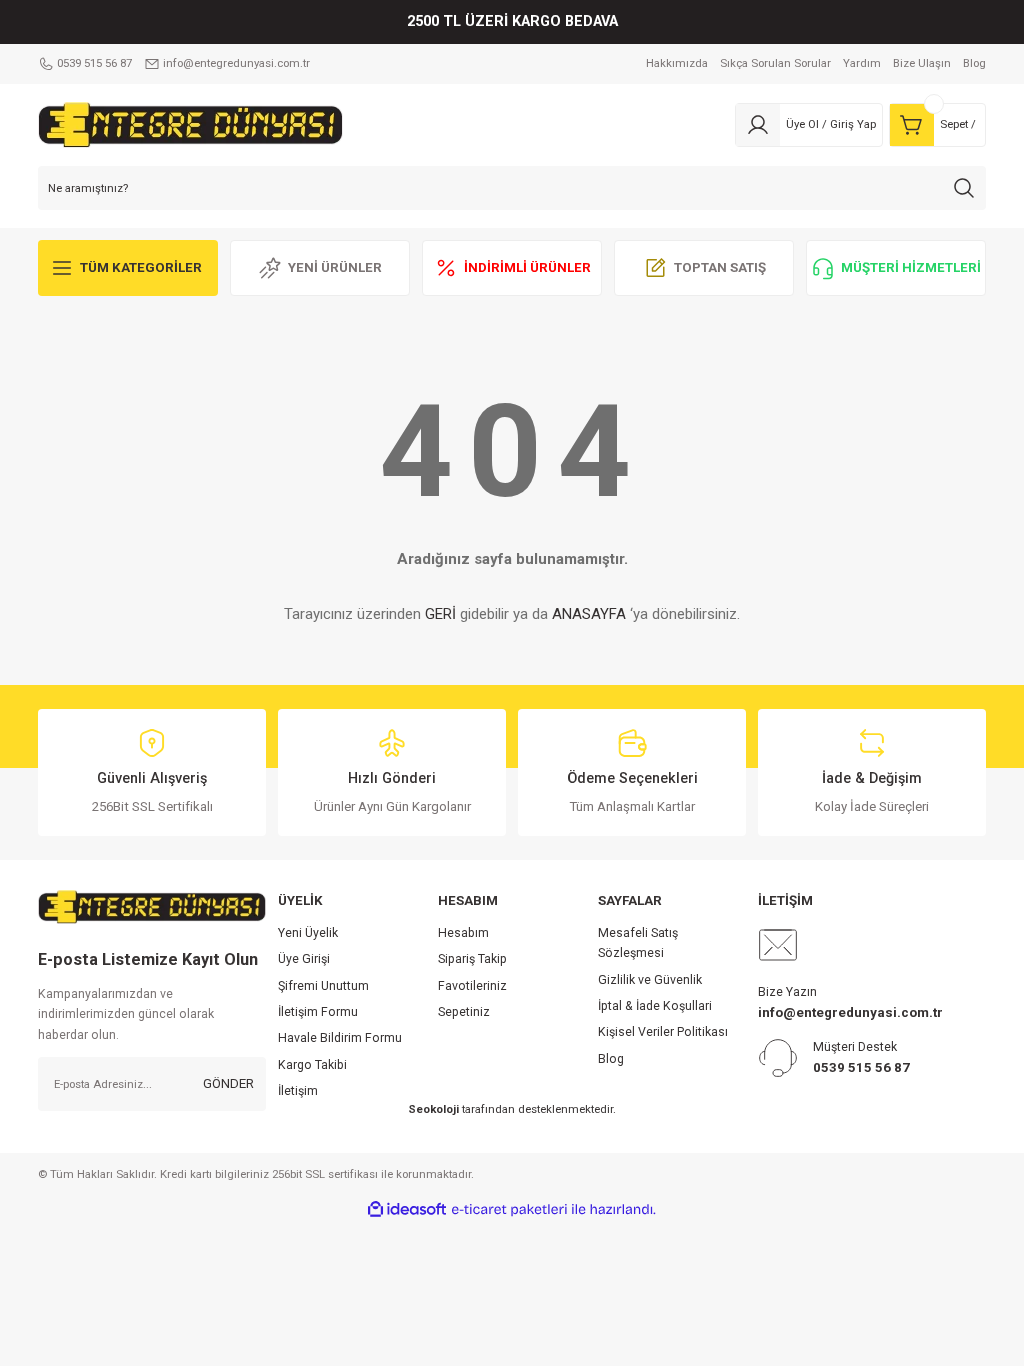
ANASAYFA (589, 614)
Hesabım (463, 933)
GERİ (440, 614)
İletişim (298, 1091)
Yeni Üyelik (308, 933)
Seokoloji (433, 1109)
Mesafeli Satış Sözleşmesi (638, 943)
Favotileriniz (472, 986)
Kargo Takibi (312, 1065)
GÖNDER (228, 1083)
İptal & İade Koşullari (655, 1006)
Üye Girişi (304, 959)
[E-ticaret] (509, 1209)
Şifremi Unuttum (323, 986)
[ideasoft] (407, 1210)
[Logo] (190, 124)
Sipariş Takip (472, 959)
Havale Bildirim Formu (340, 1038)
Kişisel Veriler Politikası (663, 1032)
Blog (611, 1059)
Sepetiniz (464, 1012)
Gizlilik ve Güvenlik (650, 980)
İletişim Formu (318, 1012)
